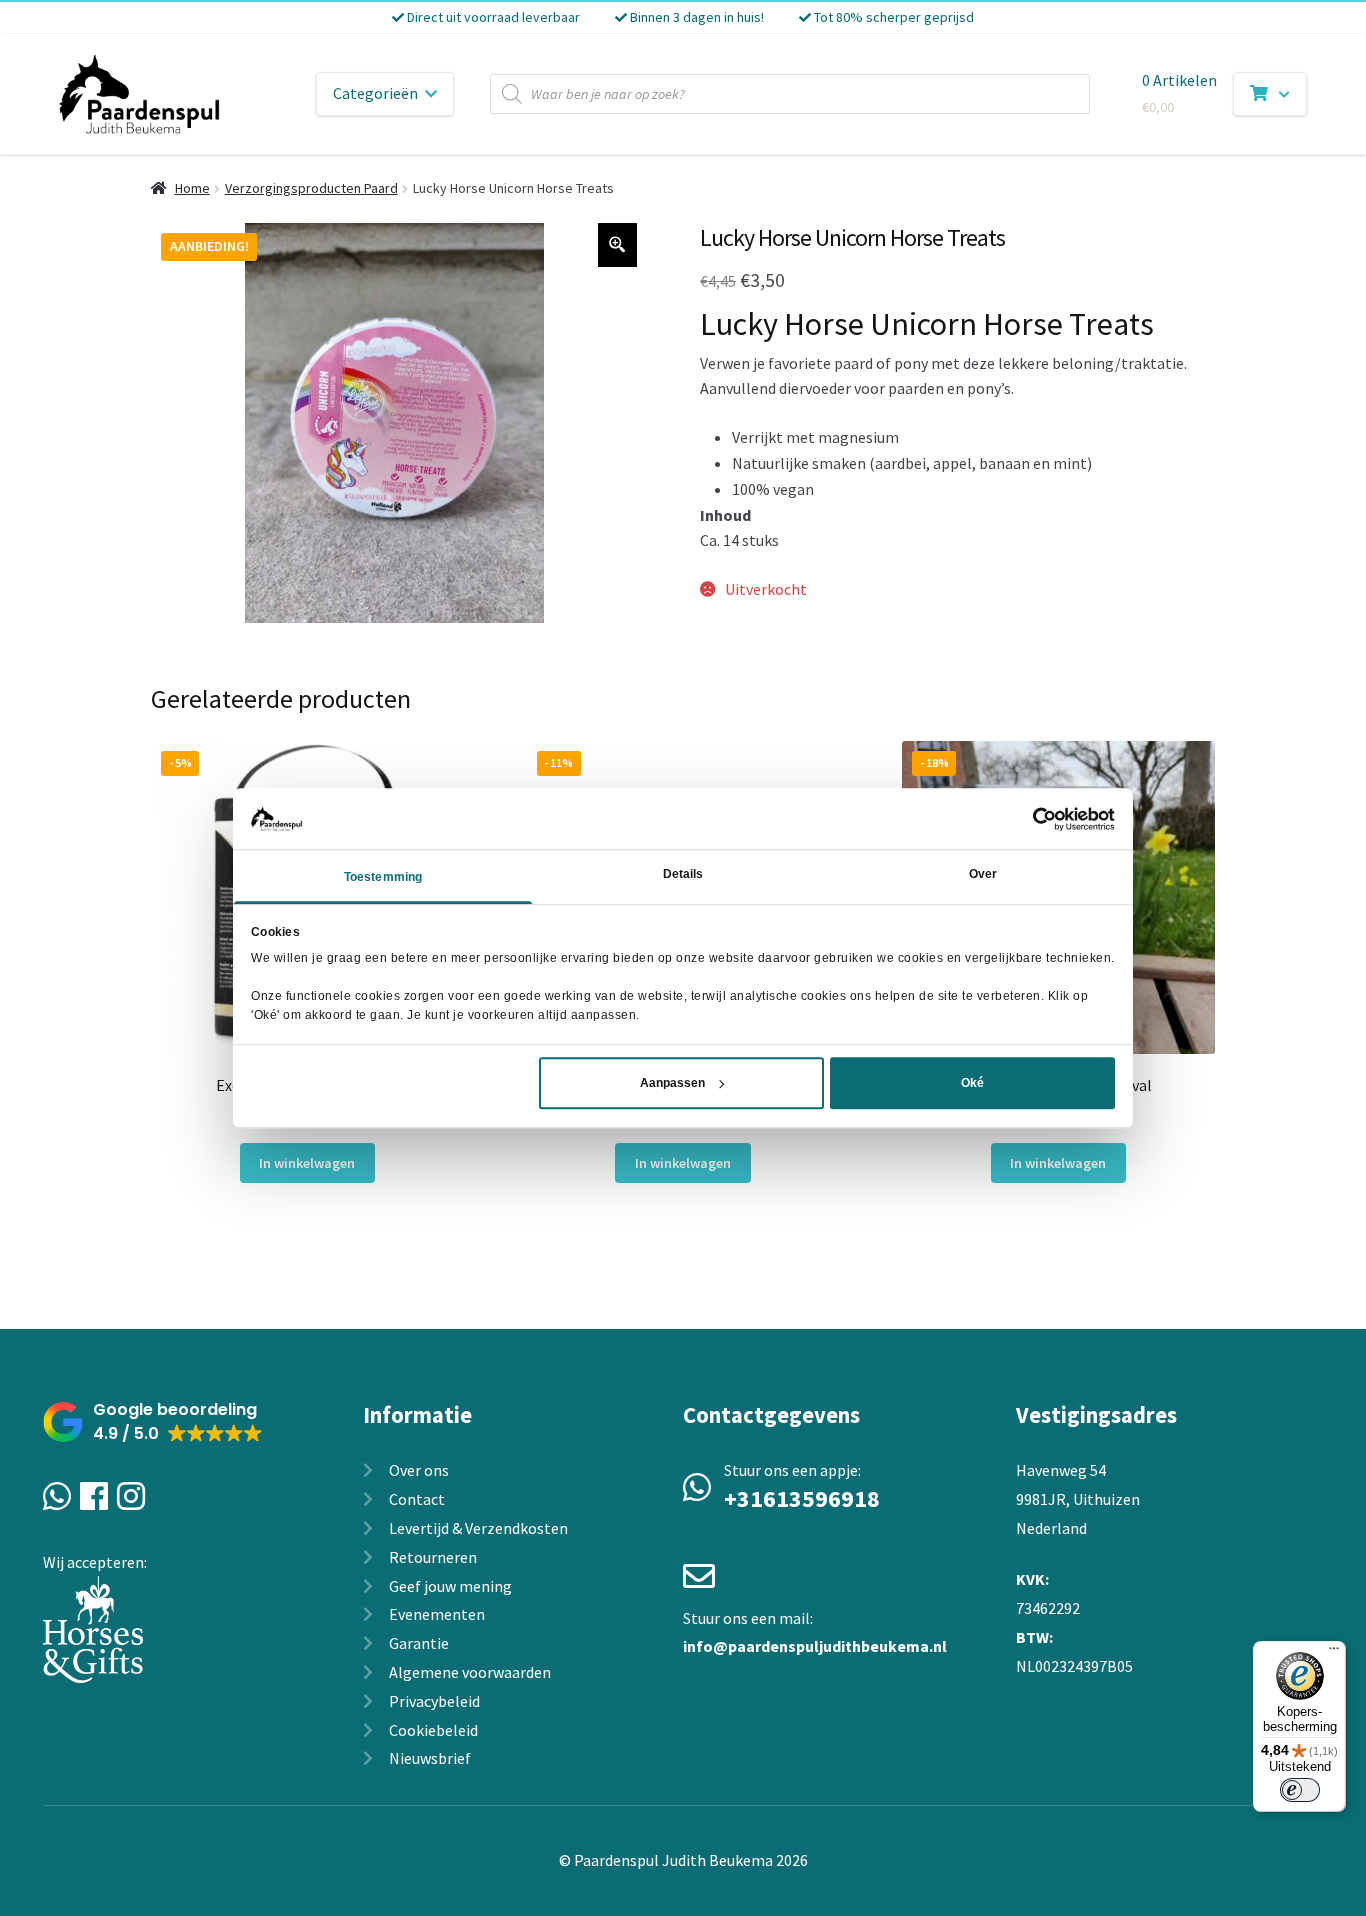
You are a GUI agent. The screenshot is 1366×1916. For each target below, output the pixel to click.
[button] (153, 1422)
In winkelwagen (307, 1163)
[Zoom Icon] (618, 245)
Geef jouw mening (450, 1586)
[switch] (1300, 1790)
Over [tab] (983, 875)
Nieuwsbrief (430, 1758)
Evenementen (437, 1614)
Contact (417, 1499)
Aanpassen (672, 1083)
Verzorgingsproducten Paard (311, 188)
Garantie (419, 1643)
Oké (972, 1083)
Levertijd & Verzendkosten (478, 1528)
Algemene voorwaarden (470, 1672)
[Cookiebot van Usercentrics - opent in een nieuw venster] (1027, 819)
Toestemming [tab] (383, 878)
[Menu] (1334, 1653)
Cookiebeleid (433, 1730)
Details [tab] (683, 875)
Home (192, 188)
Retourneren (433, 1557)
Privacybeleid (434, 1701)
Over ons (419, 1470)
